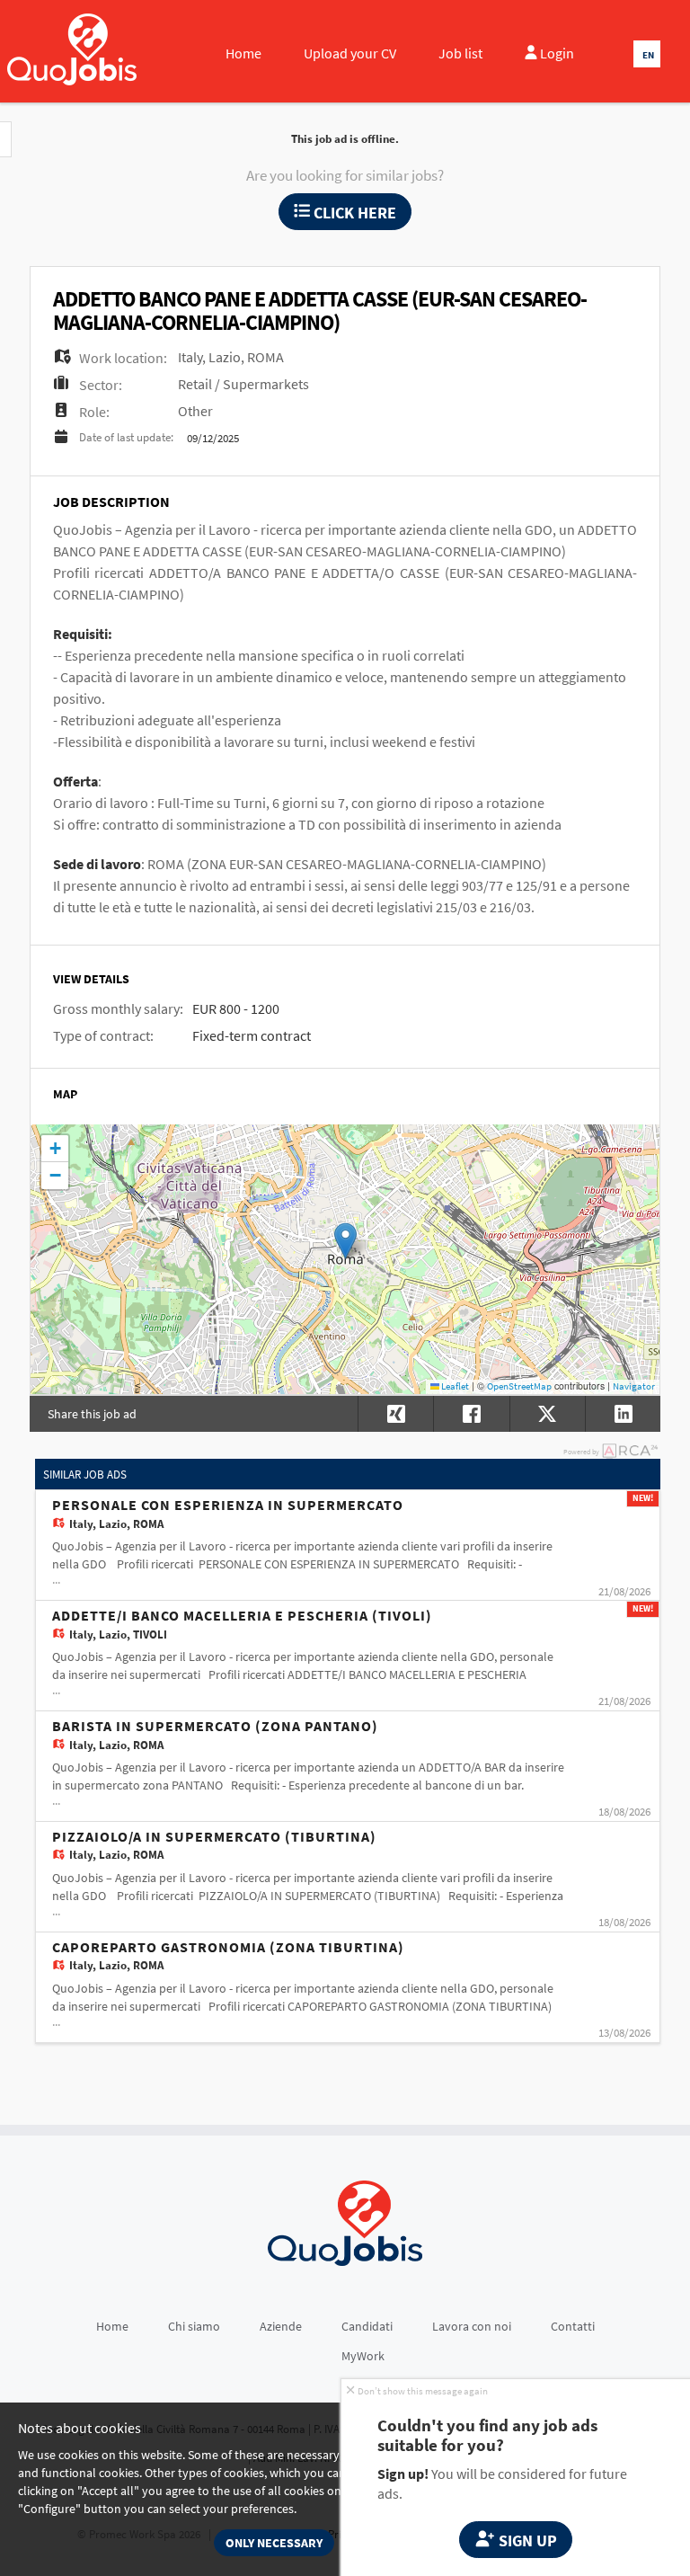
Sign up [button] (526, 2540)
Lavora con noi (472, 2326)
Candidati (367, 2326)
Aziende (281, 2326)
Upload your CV (350, 53)
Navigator (634, 1386)
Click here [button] (353, 213)
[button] (345, 1241)
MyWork (363, 2356)
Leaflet (454, 1386)
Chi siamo (194, 2326)
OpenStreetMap (519, 1386)
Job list (460, 53)
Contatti (573, 2326)
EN (648, 55)
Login (556, 53)
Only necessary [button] (274, 2543)
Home (243, 53)
